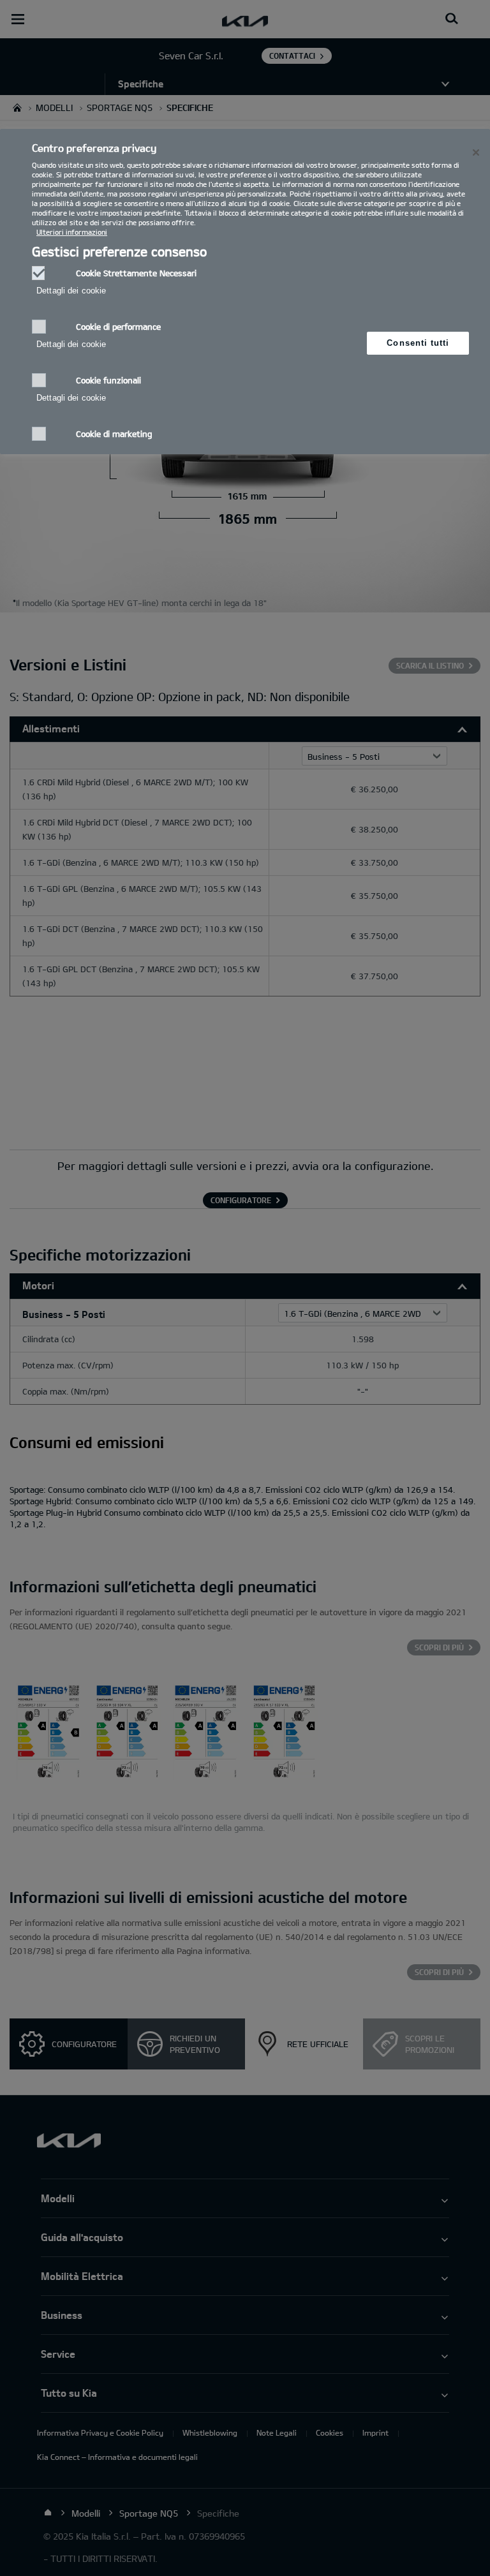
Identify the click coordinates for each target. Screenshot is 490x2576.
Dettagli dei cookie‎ (71, 291)
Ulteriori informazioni (72, 232)
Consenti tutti (418, 343)
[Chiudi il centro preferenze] (476, 152)
